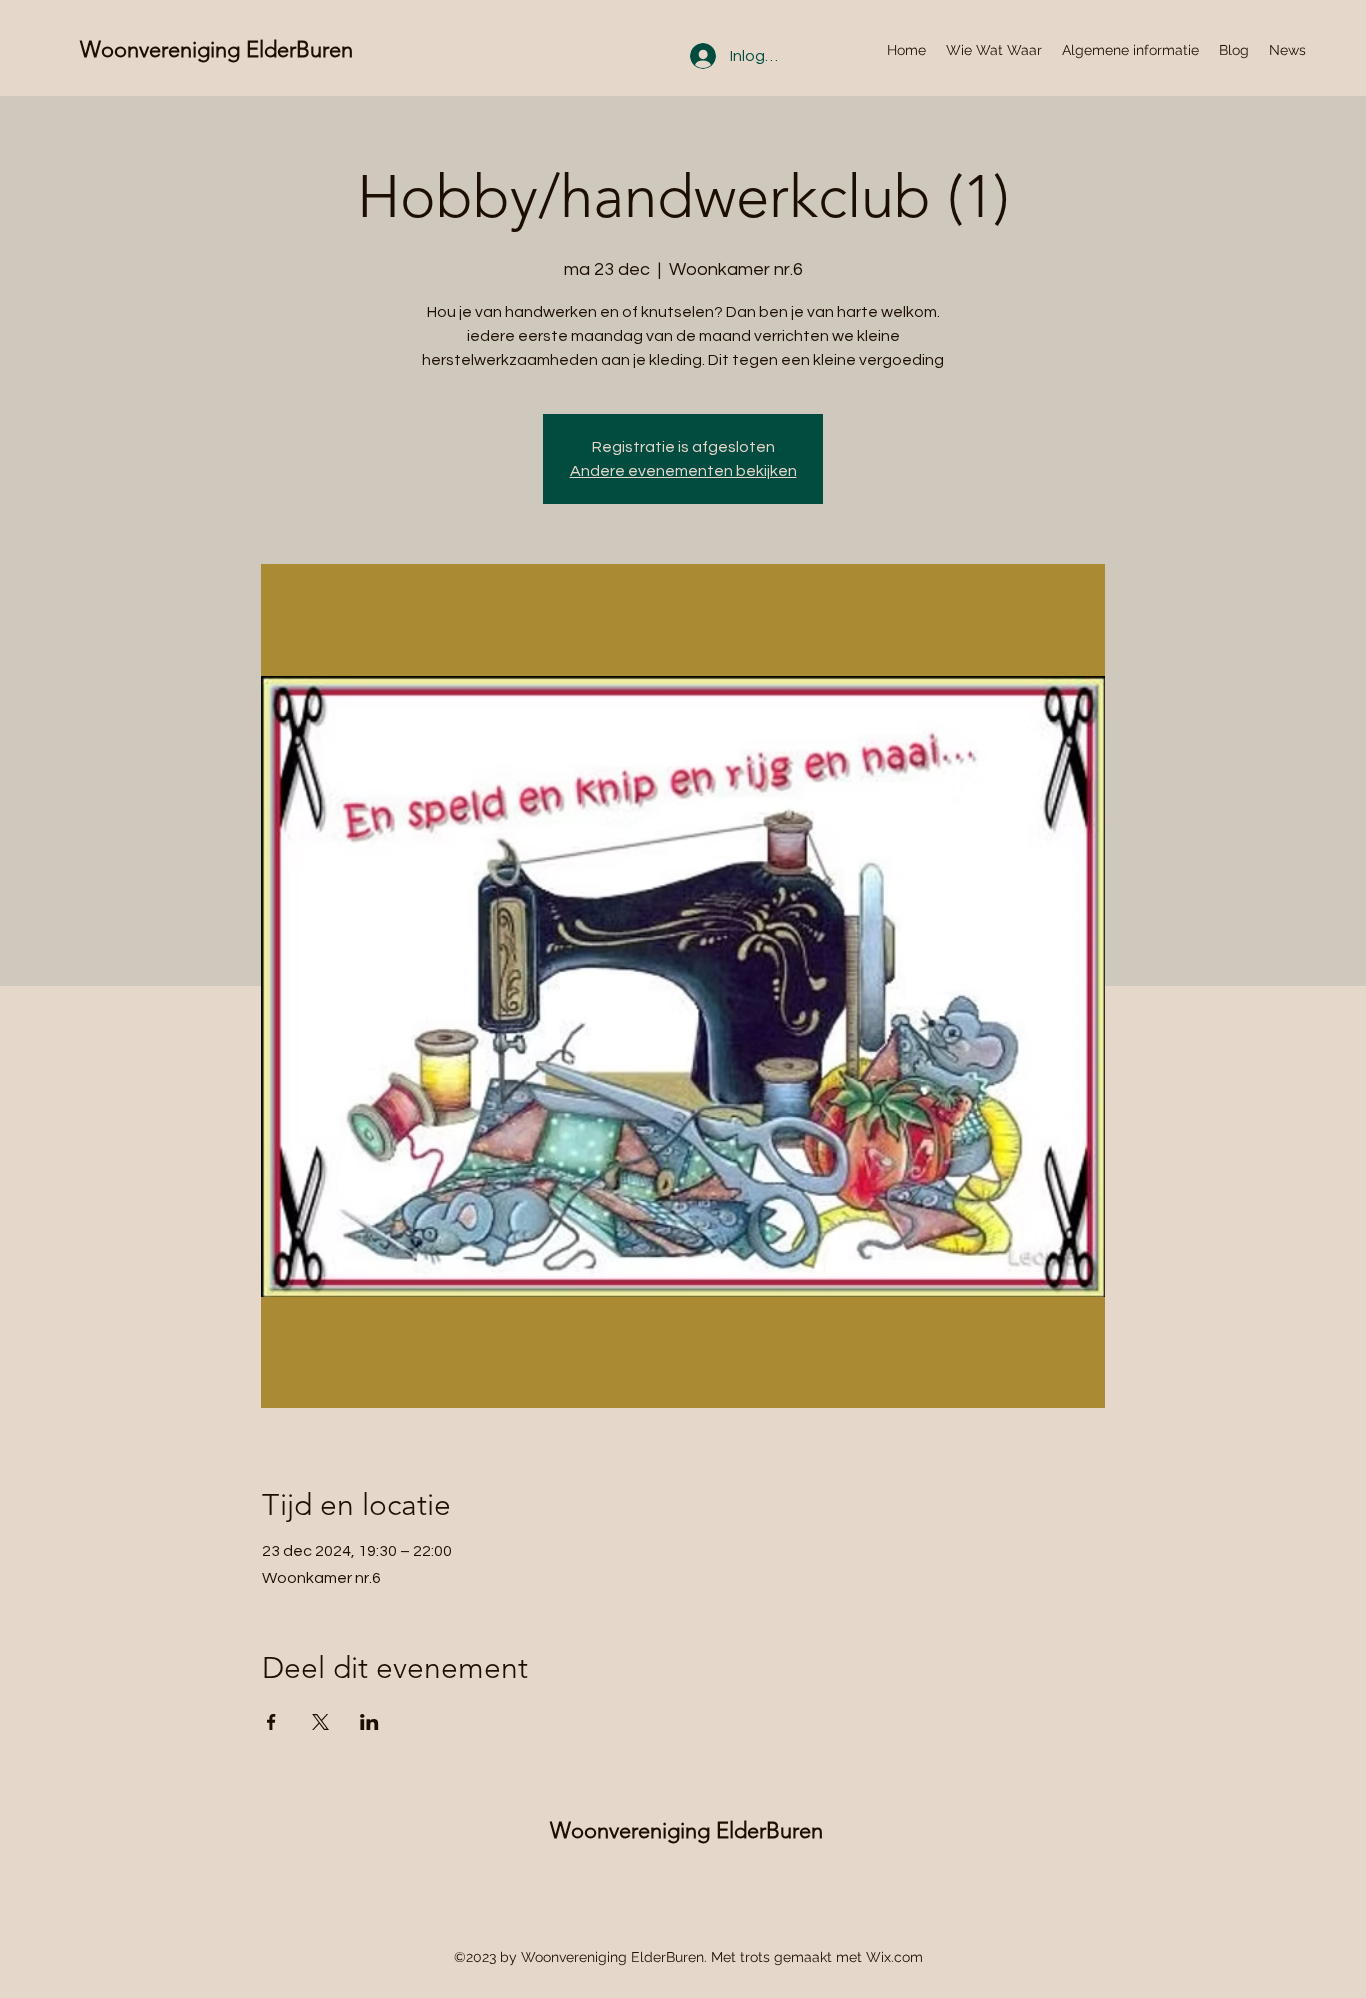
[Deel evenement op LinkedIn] (369, 1722)
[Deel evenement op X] (320, 1722)
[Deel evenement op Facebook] (271, 1722)
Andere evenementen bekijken (683, 471)
